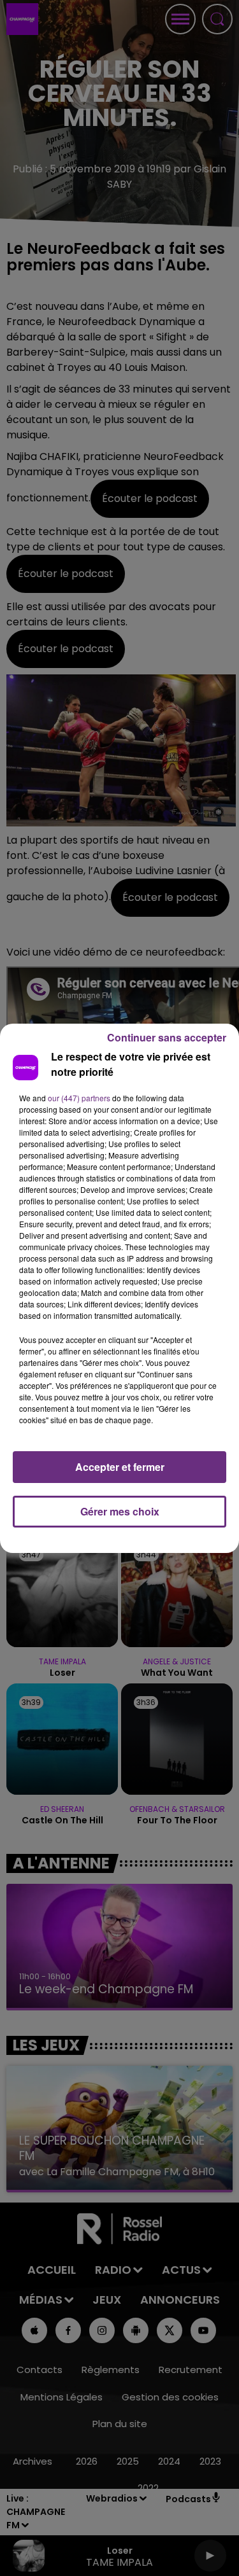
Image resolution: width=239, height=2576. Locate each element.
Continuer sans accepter (167, 1037)
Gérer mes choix (120, 1511)
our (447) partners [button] (79, 1098)
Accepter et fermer (120, 1467)
